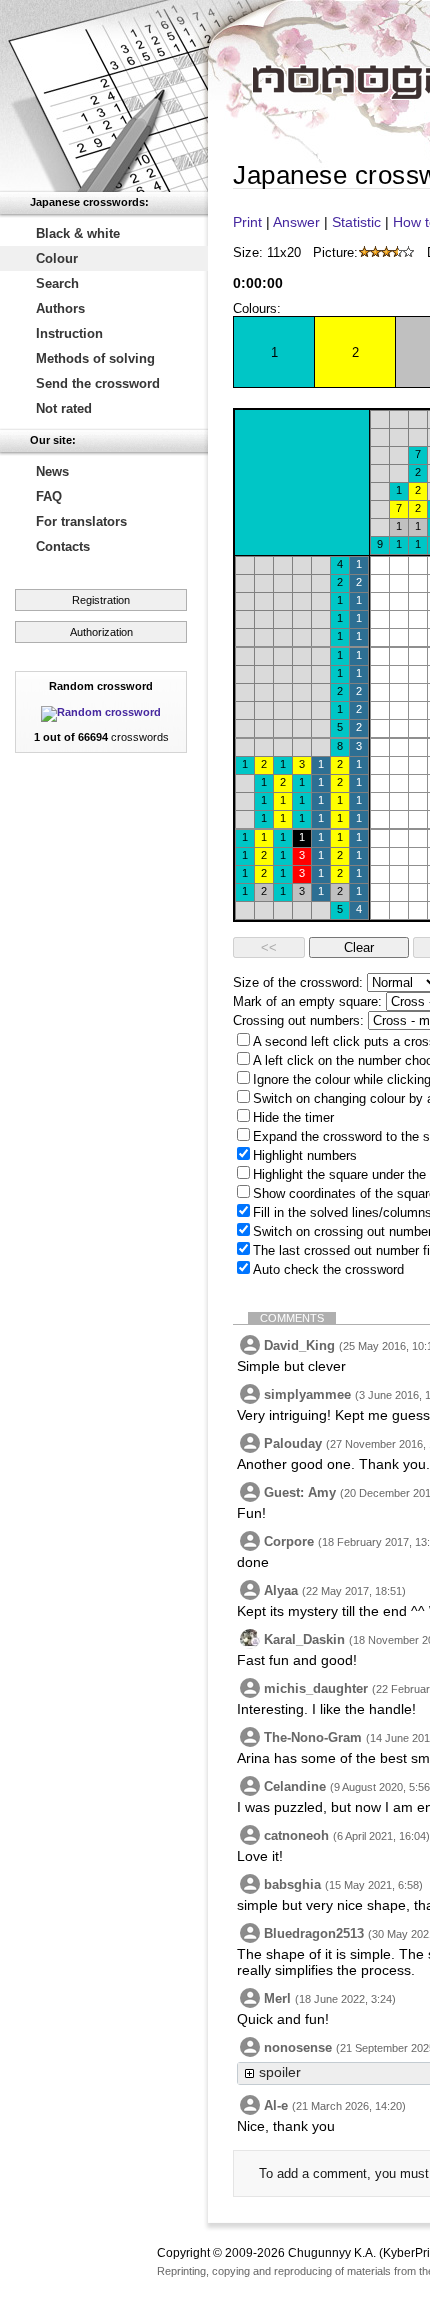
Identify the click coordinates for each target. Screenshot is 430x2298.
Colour (57, 258)
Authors (60, 308)
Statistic (356, 222)
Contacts (63, 546)
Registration (101, 600)
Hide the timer (293, 1117)
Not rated (64, 408)
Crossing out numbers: (298, 1020)
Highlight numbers (305, 1155)
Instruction (69, 333)
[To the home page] (104, 96)
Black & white (78, 233)
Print (247, 222)
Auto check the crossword (328, 1269)
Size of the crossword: (298, 982)
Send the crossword (98, 383)
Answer (296, 222)
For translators (81, 521)
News (52, 471)
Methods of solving (95, 358)
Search (57, 283)
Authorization (101, 632)
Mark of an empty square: (307, 1001)
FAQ (49, 496)
